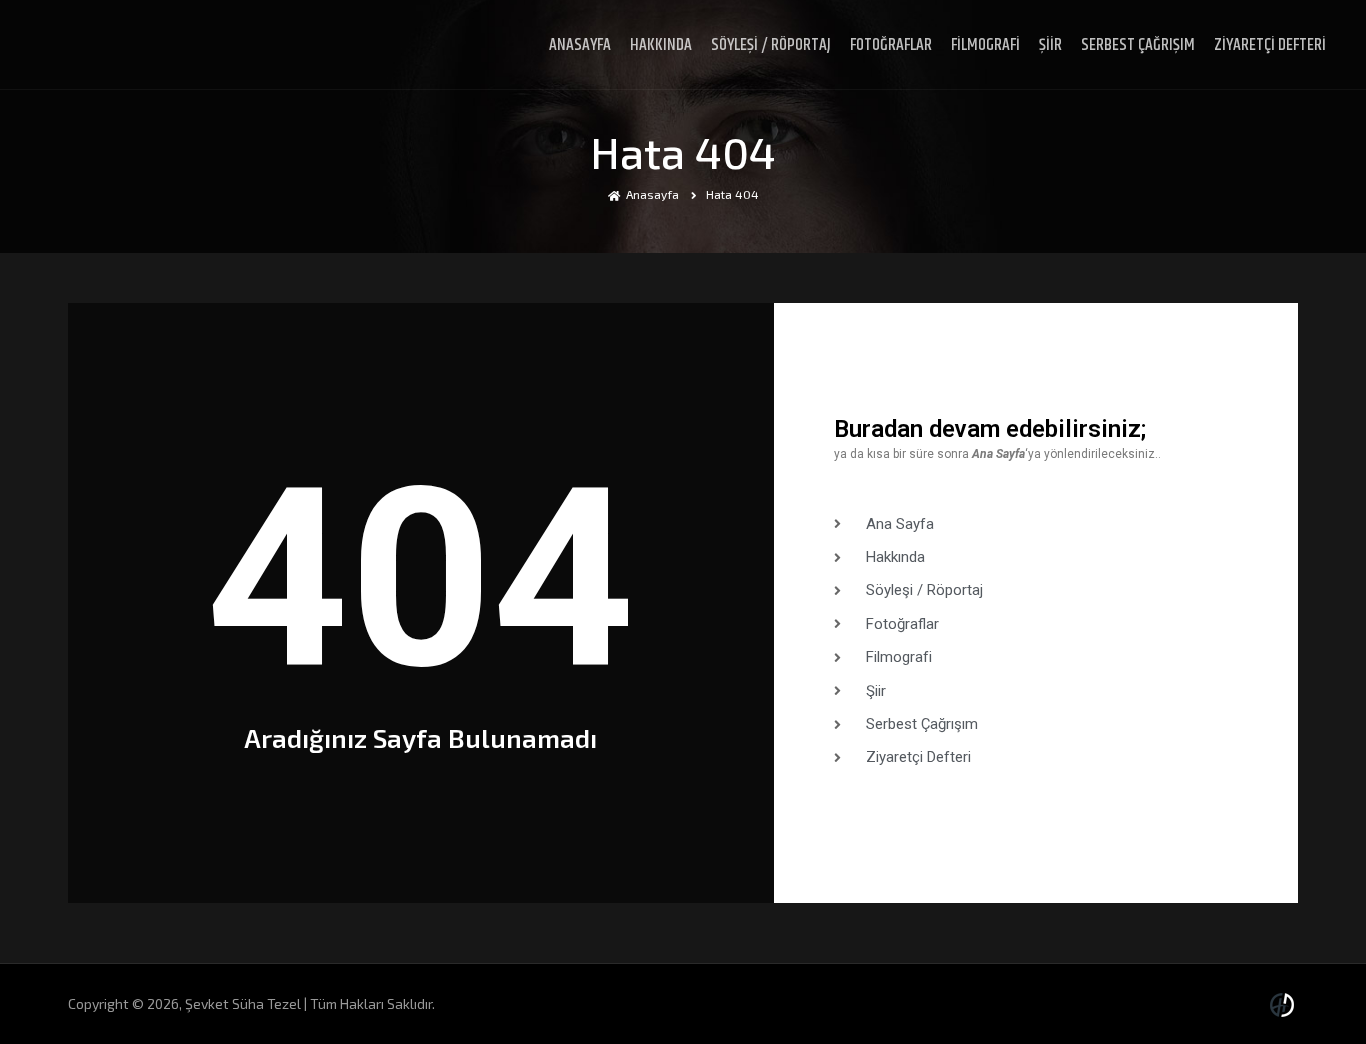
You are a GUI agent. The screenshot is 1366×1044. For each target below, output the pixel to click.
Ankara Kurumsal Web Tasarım (1285, 1005)
